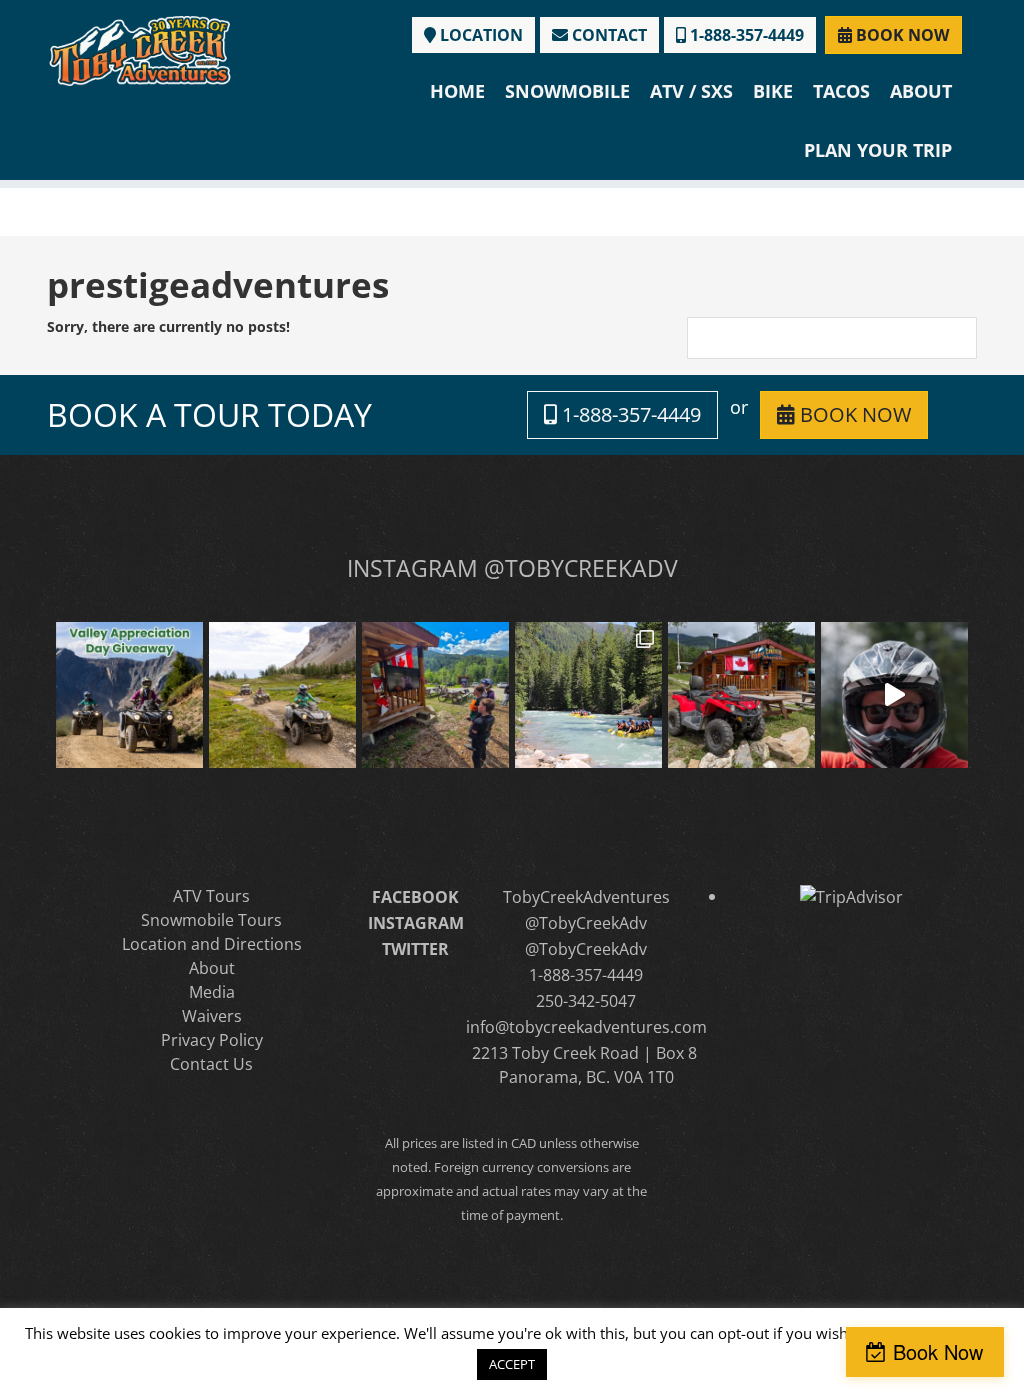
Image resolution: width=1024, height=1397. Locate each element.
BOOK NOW (900, 35)
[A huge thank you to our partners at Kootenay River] (588, 695)
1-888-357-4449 (745, 35)
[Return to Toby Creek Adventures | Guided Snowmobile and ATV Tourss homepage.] (140, 49)
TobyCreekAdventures (586, 897)
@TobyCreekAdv (586, 923)
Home (457, 91)
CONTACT (607, 35)
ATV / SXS (691, 91)
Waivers (212, 1016)
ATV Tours (211, 896)
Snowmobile (567, 91)
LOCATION (479, 35)
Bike (773, 91)
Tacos (841, 91)
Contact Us (211, 1064)
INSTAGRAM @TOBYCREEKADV (512, 568)
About (921, 91)
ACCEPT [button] (512, 1364)
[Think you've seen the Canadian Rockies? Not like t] (894, 695)
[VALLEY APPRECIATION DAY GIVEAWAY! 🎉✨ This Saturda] (129, 695)
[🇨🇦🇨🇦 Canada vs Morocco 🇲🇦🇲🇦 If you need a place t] (435, 695)
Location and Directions (212, 944)
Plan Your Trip (878, 150)
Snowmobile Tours (211, 920)
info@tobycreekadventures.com (586, 1027)
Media (212, 992)
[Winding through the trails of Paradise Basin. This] (282, 695)
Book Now (938, 1351)
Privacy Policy (212, 1040)
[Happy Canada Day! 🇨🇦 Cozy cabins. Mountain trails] (741, 695)
